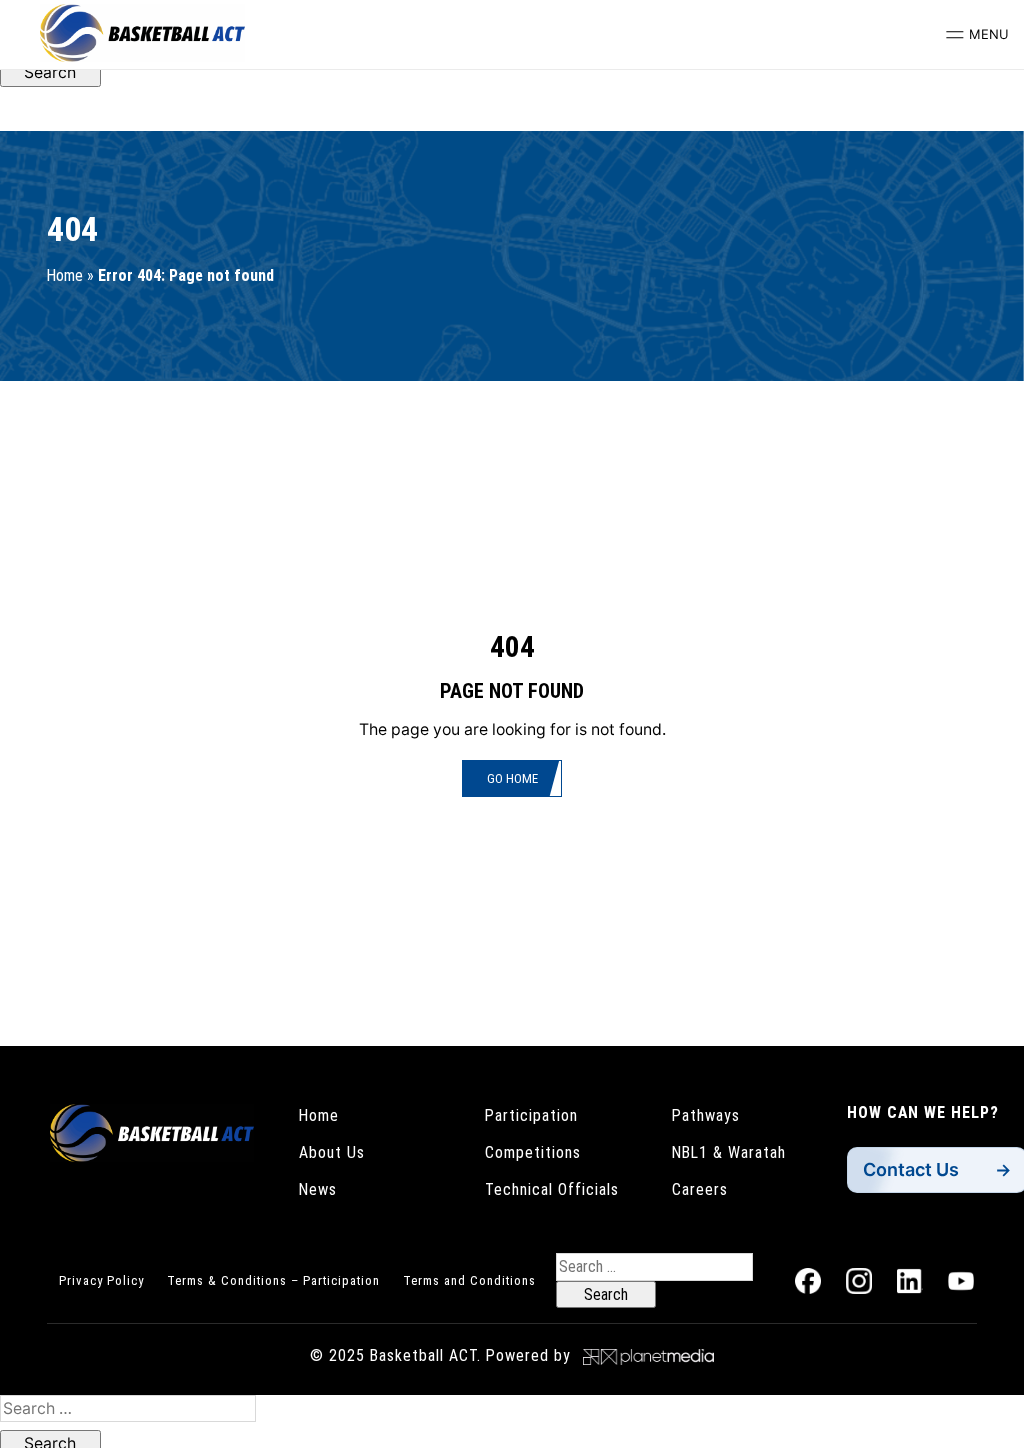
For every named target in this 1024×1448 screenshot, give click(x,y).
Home (65, 275)
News (318, 1189)
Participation (531, 1115)
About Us (332, 1152)
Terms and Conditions (469, 1280)
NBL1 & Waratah (729, 1152)
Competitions (533, 1152)
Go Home (512, 778)
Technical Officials (552, 1189)
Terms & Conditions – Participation (273, 1280)
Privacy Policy (101, 1280)
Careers (700, 1189)
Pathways (706, 1115)
